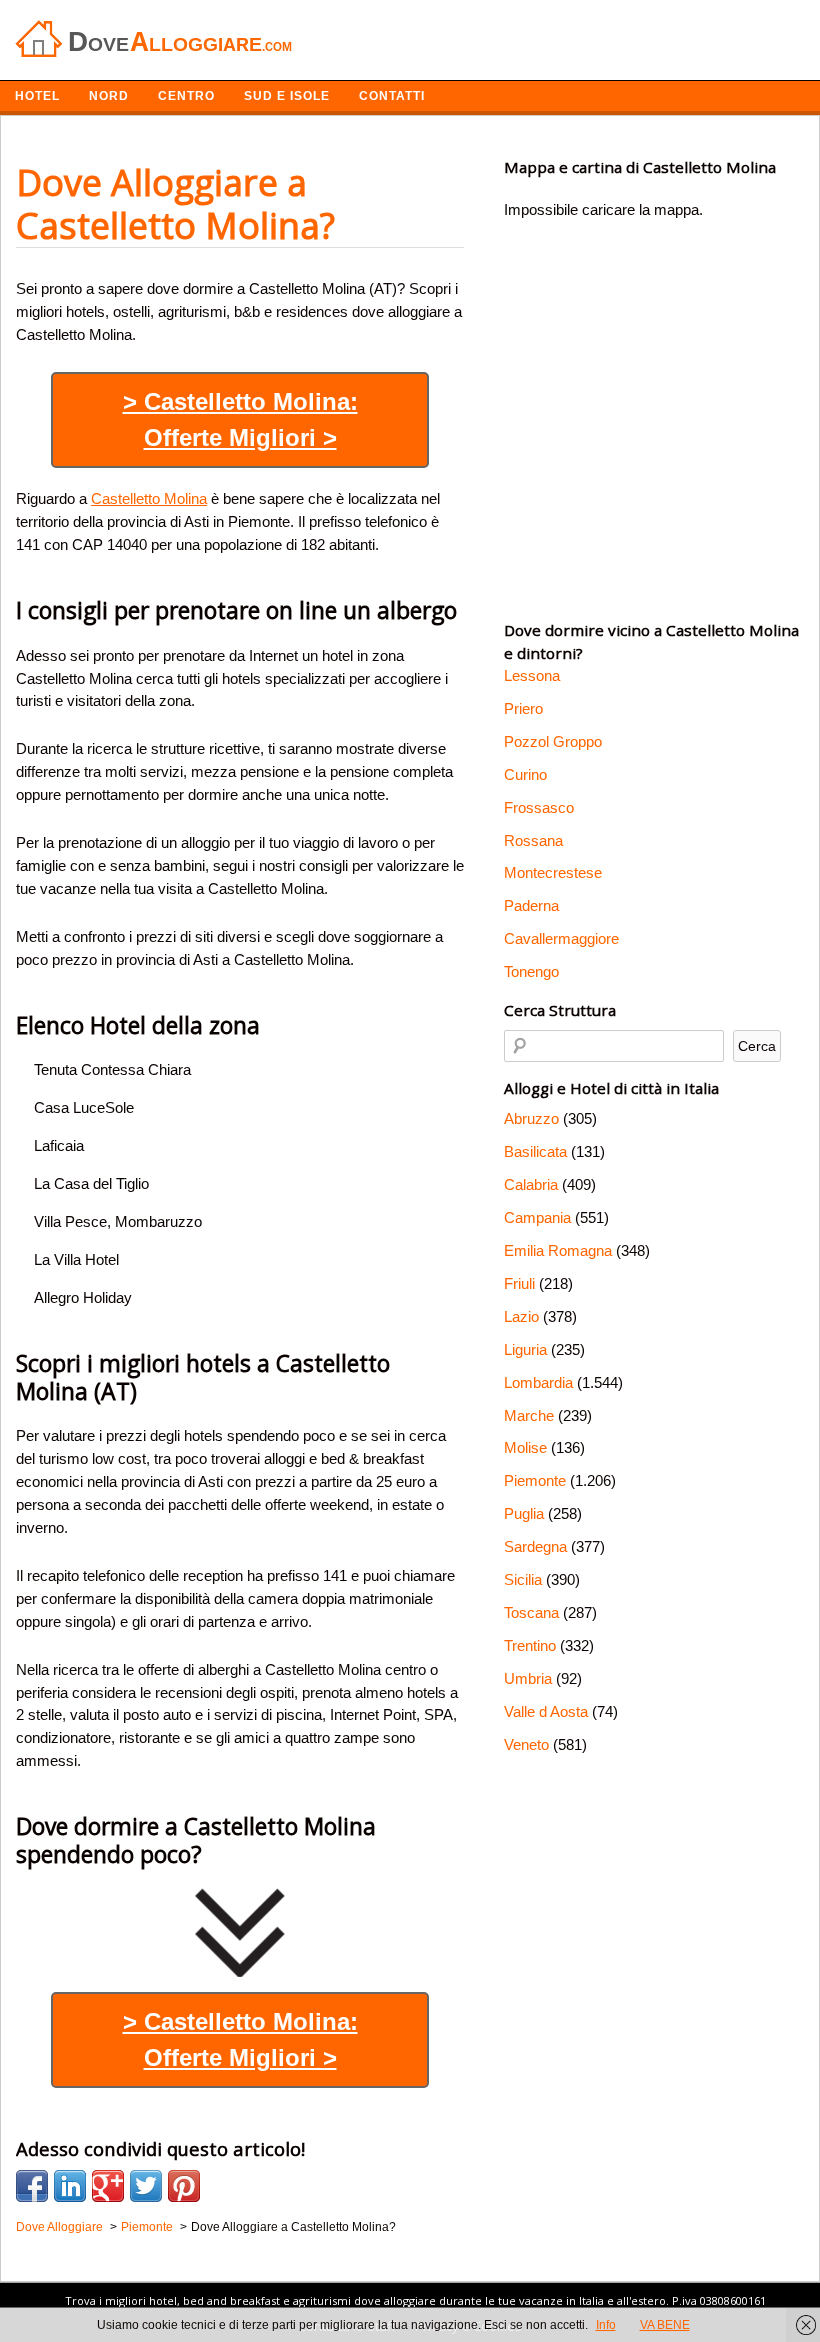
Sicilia (523, 1579)
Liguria (525, 1349)
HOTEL (37, 96)
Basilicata (535, 1151)
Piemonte (535, 1480)
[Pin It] (184, 2186)
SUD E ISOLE (287, 96)
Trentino (530, 1645)
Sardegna (535, 1546)
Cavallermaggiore (561, 938)
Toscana (531, 1612)
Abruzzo (531, 1118)
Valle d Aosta (546, 1711)
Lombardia (538, 1382)
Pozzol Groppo (553, 741)
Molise (525, 1447)
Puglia (524, 1513)
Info (606, 2325)
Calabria (531, 1184)
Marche (529, 1415)
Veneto (526, 1744)
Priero (523, 708)
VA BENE (665, 2325)
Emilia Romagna (558, 1250)
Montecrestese (553, 872)
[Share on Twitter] (146, 2186)
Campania (537, 1217)
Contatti (392, 96)
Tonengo (531, 971)
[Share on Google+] (108, 2186)
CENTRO (186, 96)
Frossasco (539, 807)
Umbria (528, 1678)
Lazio (521, 1316)
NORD (109, 96)
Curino (525, 774)
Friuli (519, 1283)
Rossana (533, 840)
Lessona (532, 675)
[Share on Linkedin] (70, 2186)
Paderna (531, 905)
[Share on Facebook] (32, 2186)
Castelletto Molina (149, 498)
